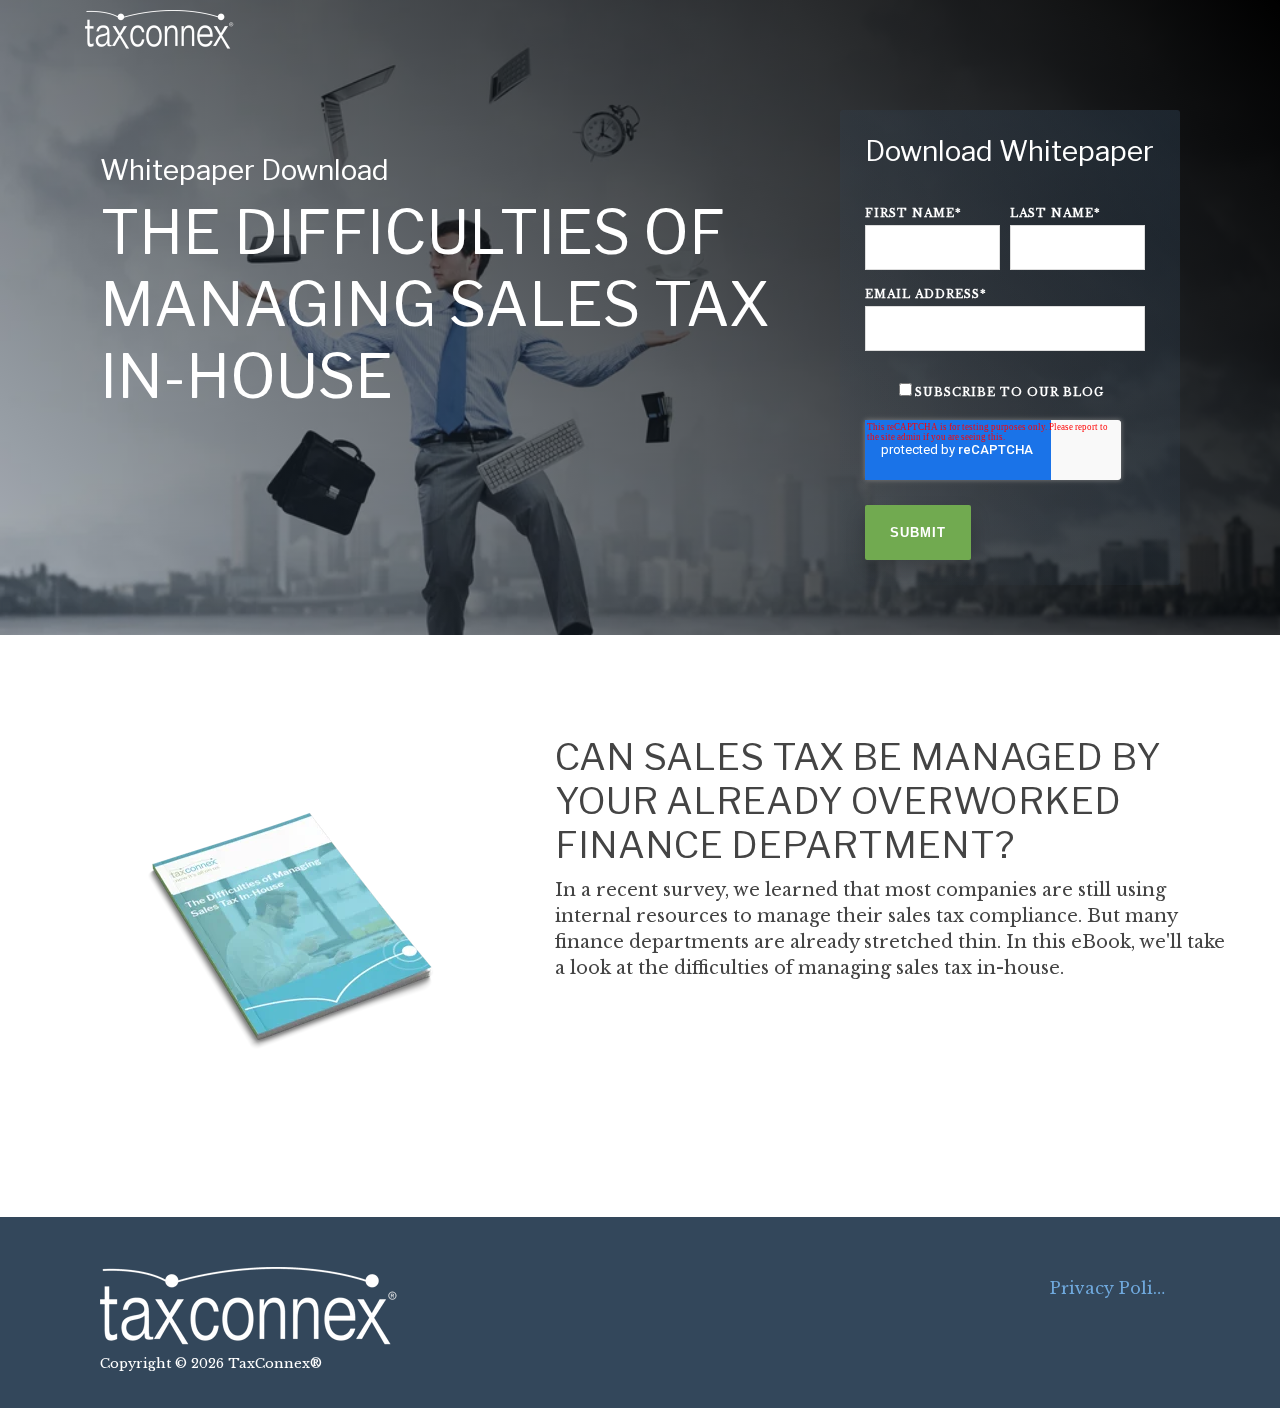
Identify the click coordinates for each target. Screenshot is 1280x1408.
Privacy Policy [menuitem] (1111, 1288)
